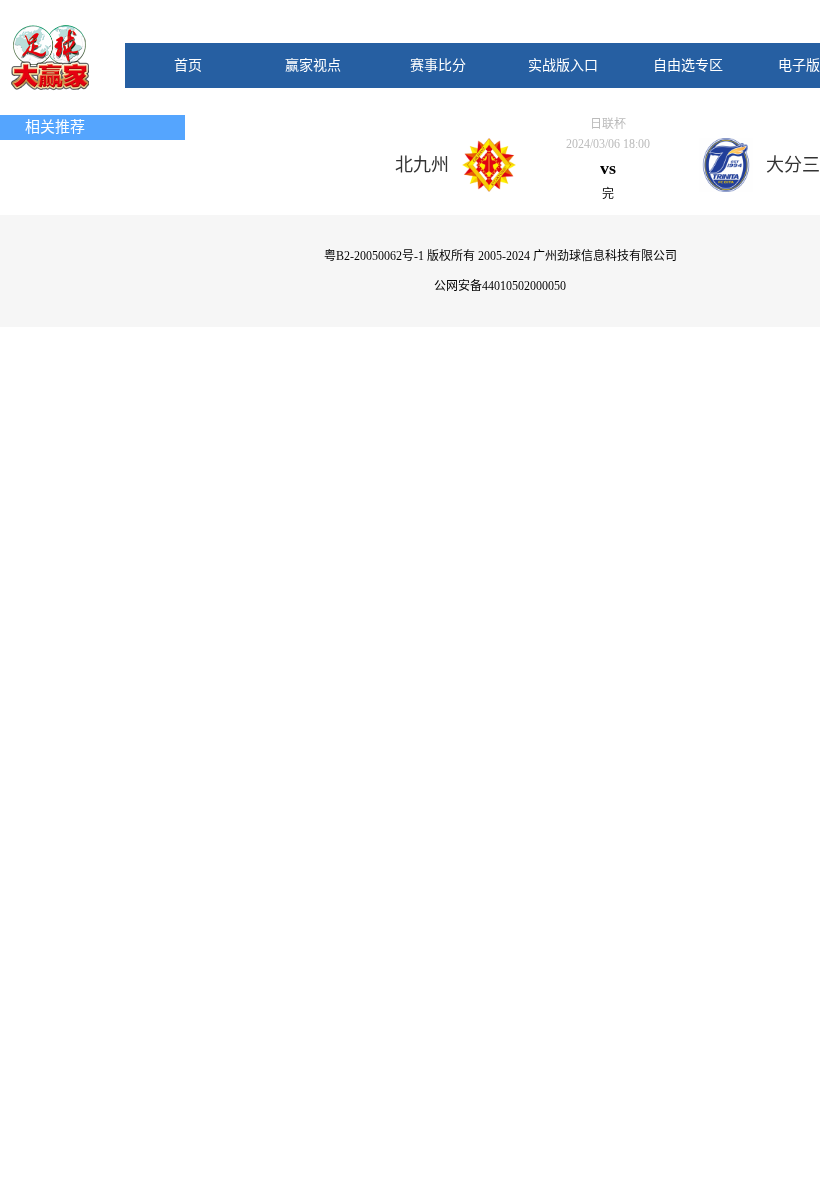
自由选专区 (688, 65)
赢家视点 (313, 65)
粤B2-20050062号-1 (374, 256)
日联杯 (608, 124)
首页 (188, 65)
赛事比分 (438, 65)
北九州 (422, 165)
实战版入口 (563, 65)
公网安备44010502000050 (500, 286)
